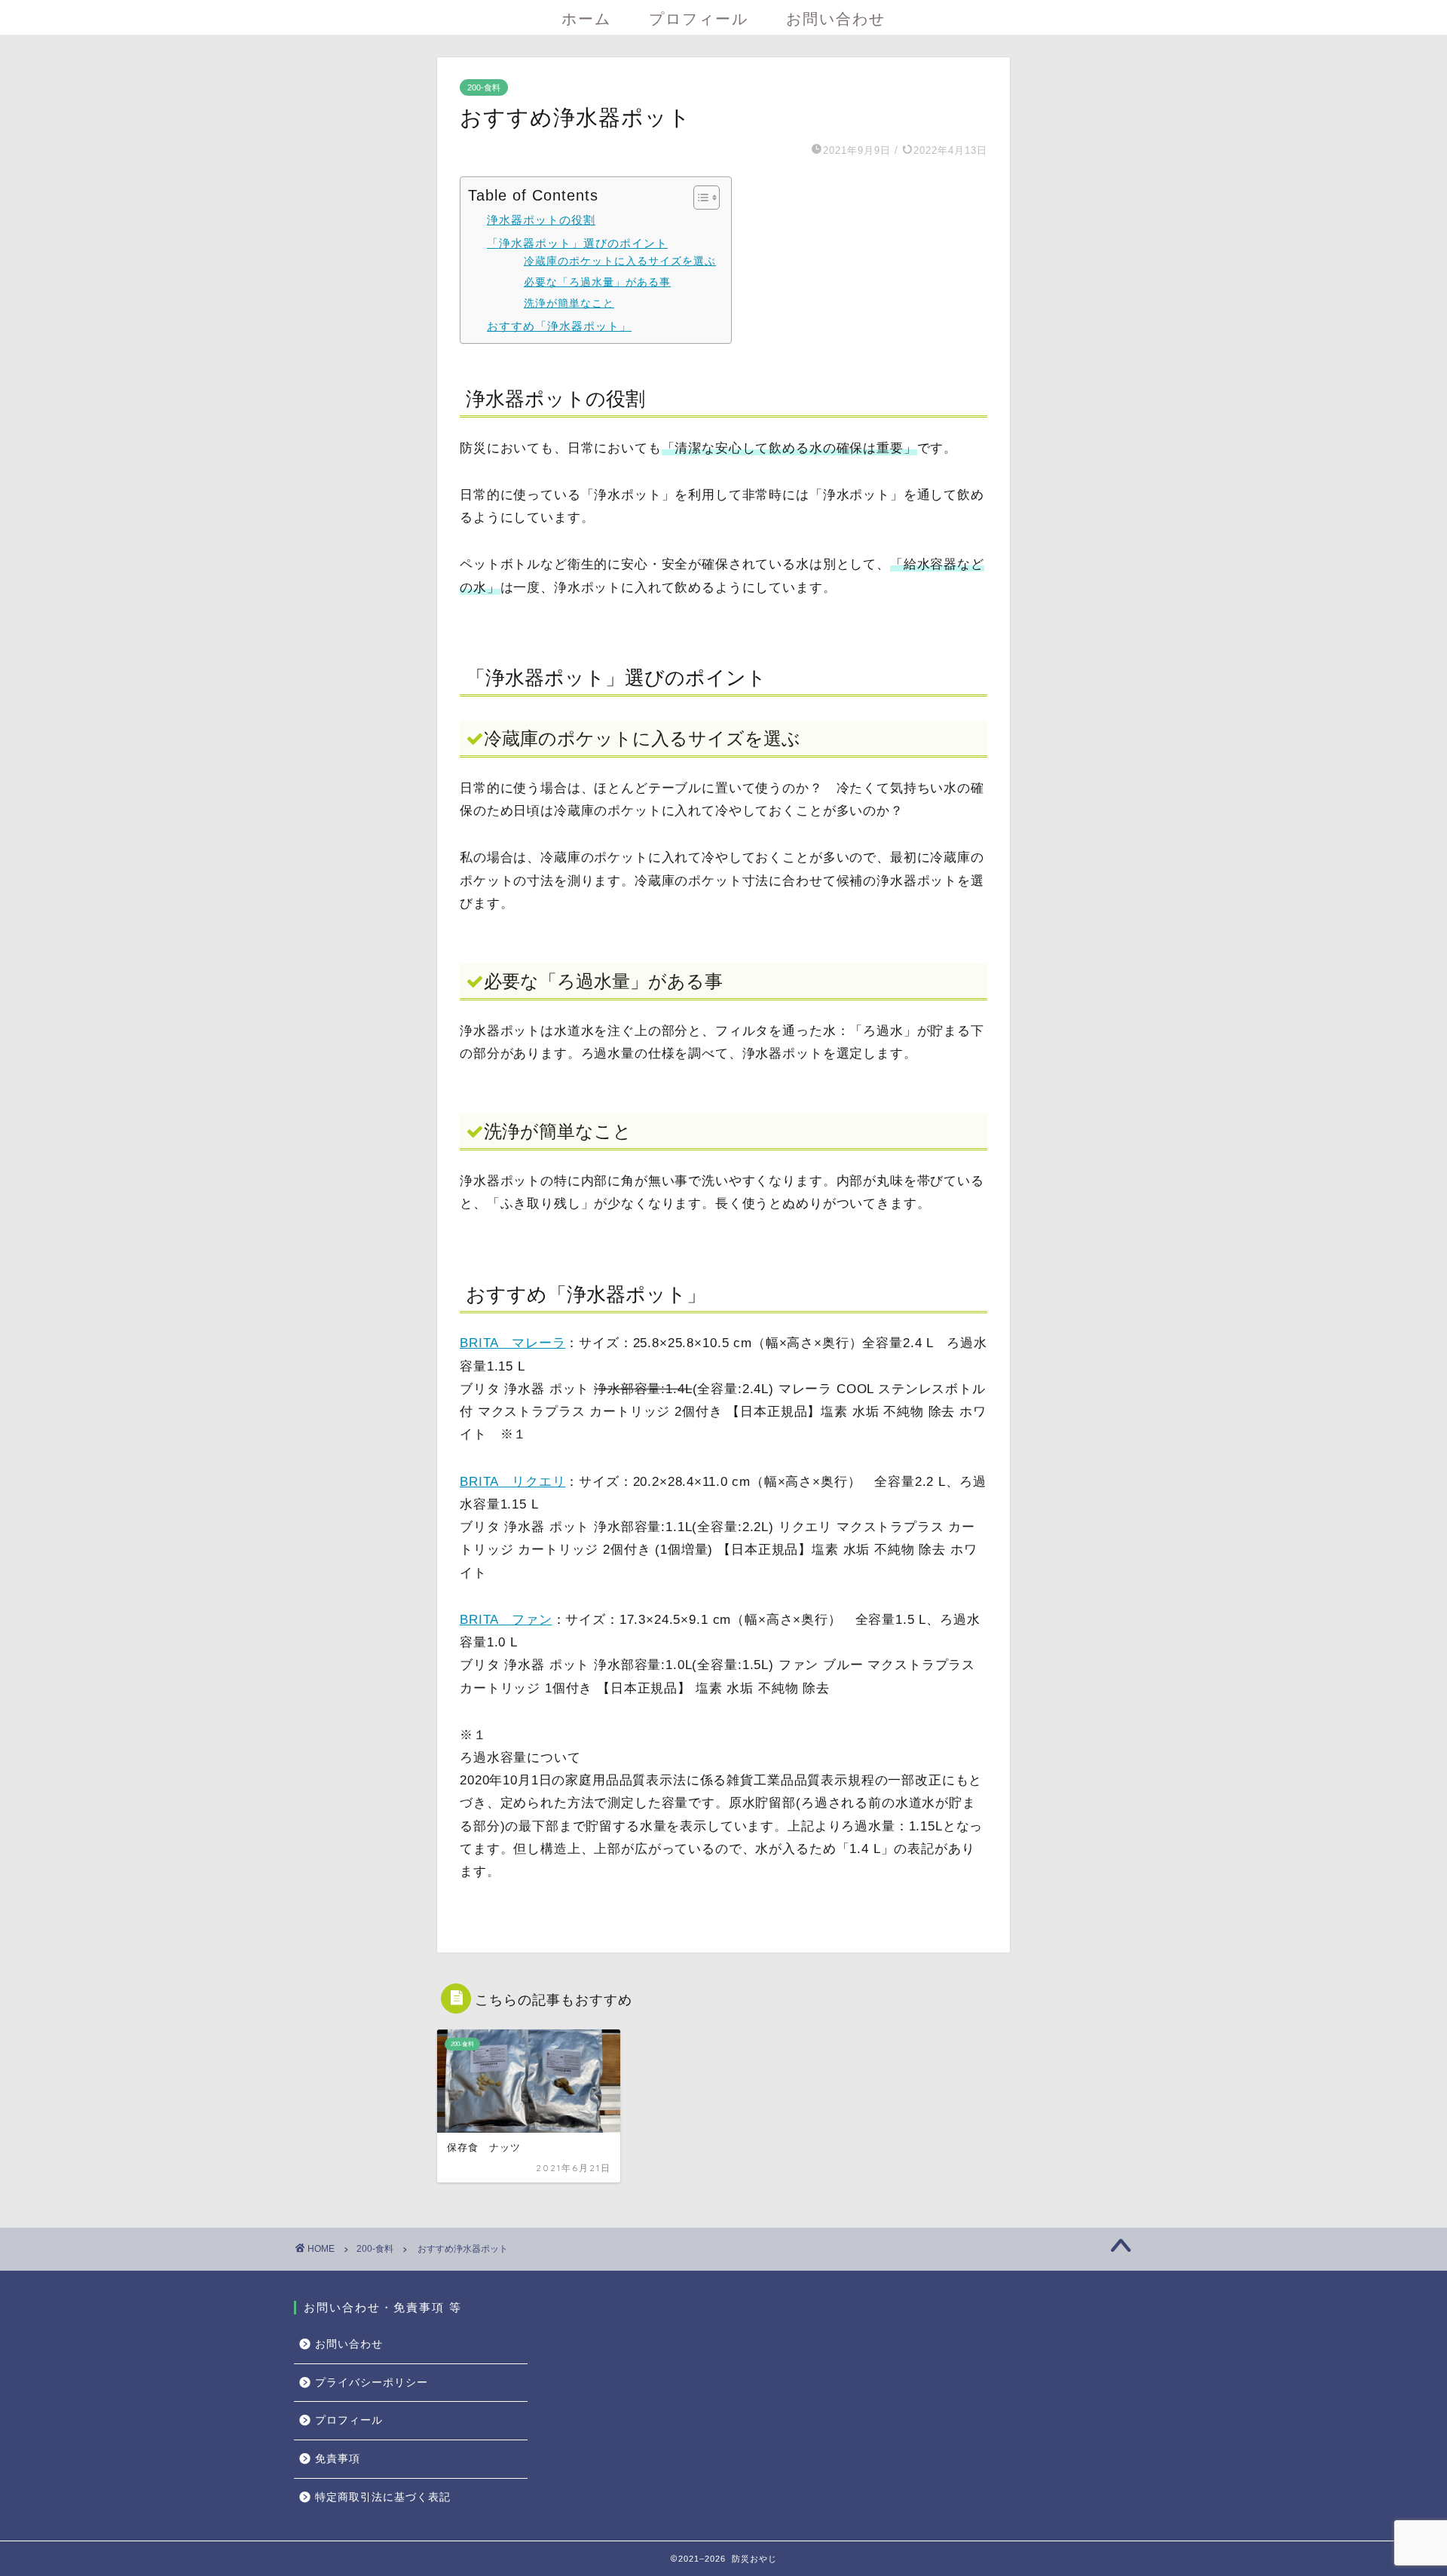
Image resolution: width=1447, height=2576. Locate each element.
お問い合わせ (836, 18)
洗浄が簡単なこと (569, 303)
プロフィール (699, 18)
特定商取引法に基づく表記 (383, 2497)
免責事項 (338, 2459)
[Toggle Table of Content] (699, 198)
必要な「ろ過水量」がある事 (597, 282)
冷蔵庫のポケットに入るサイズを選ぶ (620, 261)
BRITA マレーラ (512, 1343)
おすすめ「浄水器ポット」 (559, 326)
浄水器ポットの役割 (541, 220)
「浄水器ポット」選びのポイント (577, 243)
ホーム (586, 18)
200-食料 (484, 87)
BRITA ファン (506, 1620)
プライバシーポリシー (372, 2383)
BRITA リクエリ (512, 1482)
